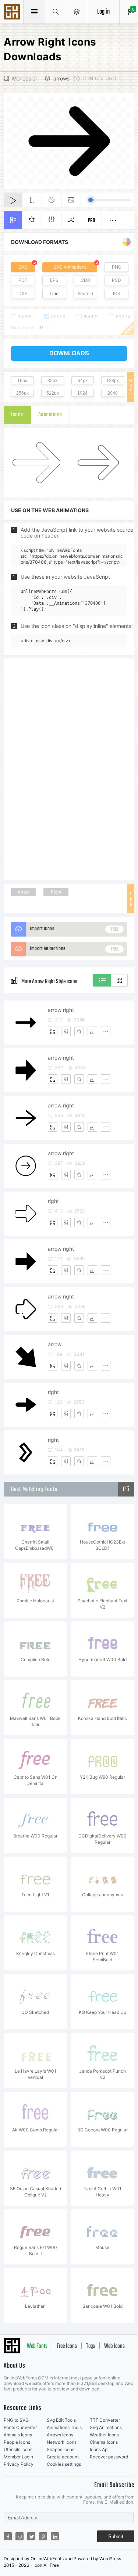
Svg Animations (106, 2427)
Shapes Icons (61, 2449)
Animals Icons (18, 2435)
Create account (63, 2457)
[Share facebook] (8, 2536)
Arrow (24, 892)
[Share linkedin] (55, 2536)
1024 (82, 393)
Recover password (109, 2457)
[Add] (53, 1031)
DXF (23, 293)
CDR (85, 280)
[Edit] (66, 1031)
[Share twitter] (31, 2536)
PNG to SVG (16, 2420)
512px (53, 393)
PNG (117, 267)
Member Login (18, 2457)
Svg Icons (13, 12)
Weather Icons (104, 2435)
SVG (23, 267)
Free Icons (67, 2346)
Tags (91, 2346)
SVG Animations (70, 267)
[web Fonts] (126, 1489)
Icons (17, 415)
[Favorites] (79, 1031)
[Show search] (56, 12)
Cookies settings (64, 2464)
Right (56, 892)
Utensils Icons (18, 2449)
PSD (116, 280)
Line (54, 293)
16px (22, 381)
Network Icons (62, 2442)
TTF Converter (105, 2420)
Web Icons (114, 2346)
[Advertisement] (69, 769)
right (53, 1201)
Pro (92, 221)
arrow (55, 1344)
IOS (117, 293)
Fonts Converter (20, 2427)
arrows (61, 78)
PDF (23, 280)
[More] (106, 1031)
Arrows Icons (60, 2435)
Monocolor (25, 78)
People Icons (17, 2442)
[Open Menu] (77, 12)
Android (85, 293)
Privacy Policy (19, 2464)
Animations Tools (64, 2427)
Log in (103, 12)
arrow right (61, 1010)
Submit (116, 2537)
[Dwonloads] (92, 1031)
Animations (50, 415)
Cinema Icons (104, 2442)
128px (113, 381)
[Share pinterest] (43, 2536)
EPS (54, 280)
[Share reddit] (20, 2536)
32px (52, 381)
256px (22, 393)
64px (83, 381)
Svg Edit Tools (61, 2420)
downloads (69, 353)
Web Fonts (37, 2346)
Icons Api (99, 2449)
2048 (113, 393)
